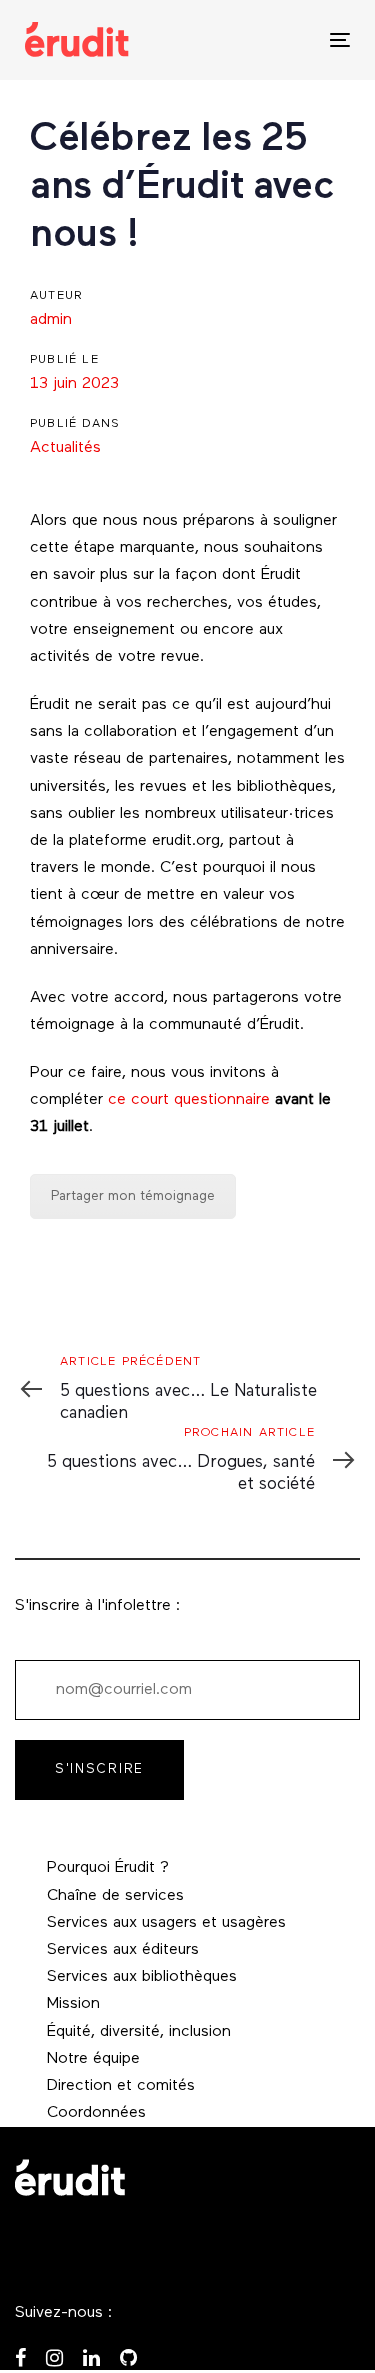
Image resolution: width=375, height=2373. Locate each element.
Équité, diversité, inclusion (139, 2032)
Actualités (65, 448)
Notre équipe (93, 2059)
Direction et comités (121, 2086)
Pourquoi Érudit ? (108, 1868)
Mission (73, 2004)
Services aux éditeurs (123, 1950)
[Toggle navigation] (296, 39)
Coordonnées (96, 2113)
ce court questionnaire (189, 1100)
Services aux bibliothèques (142, 1977)
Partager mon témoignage (133, 1196)
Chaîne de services (115, 1896)
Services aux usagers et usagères (166, 1923)
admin (51, 320)
